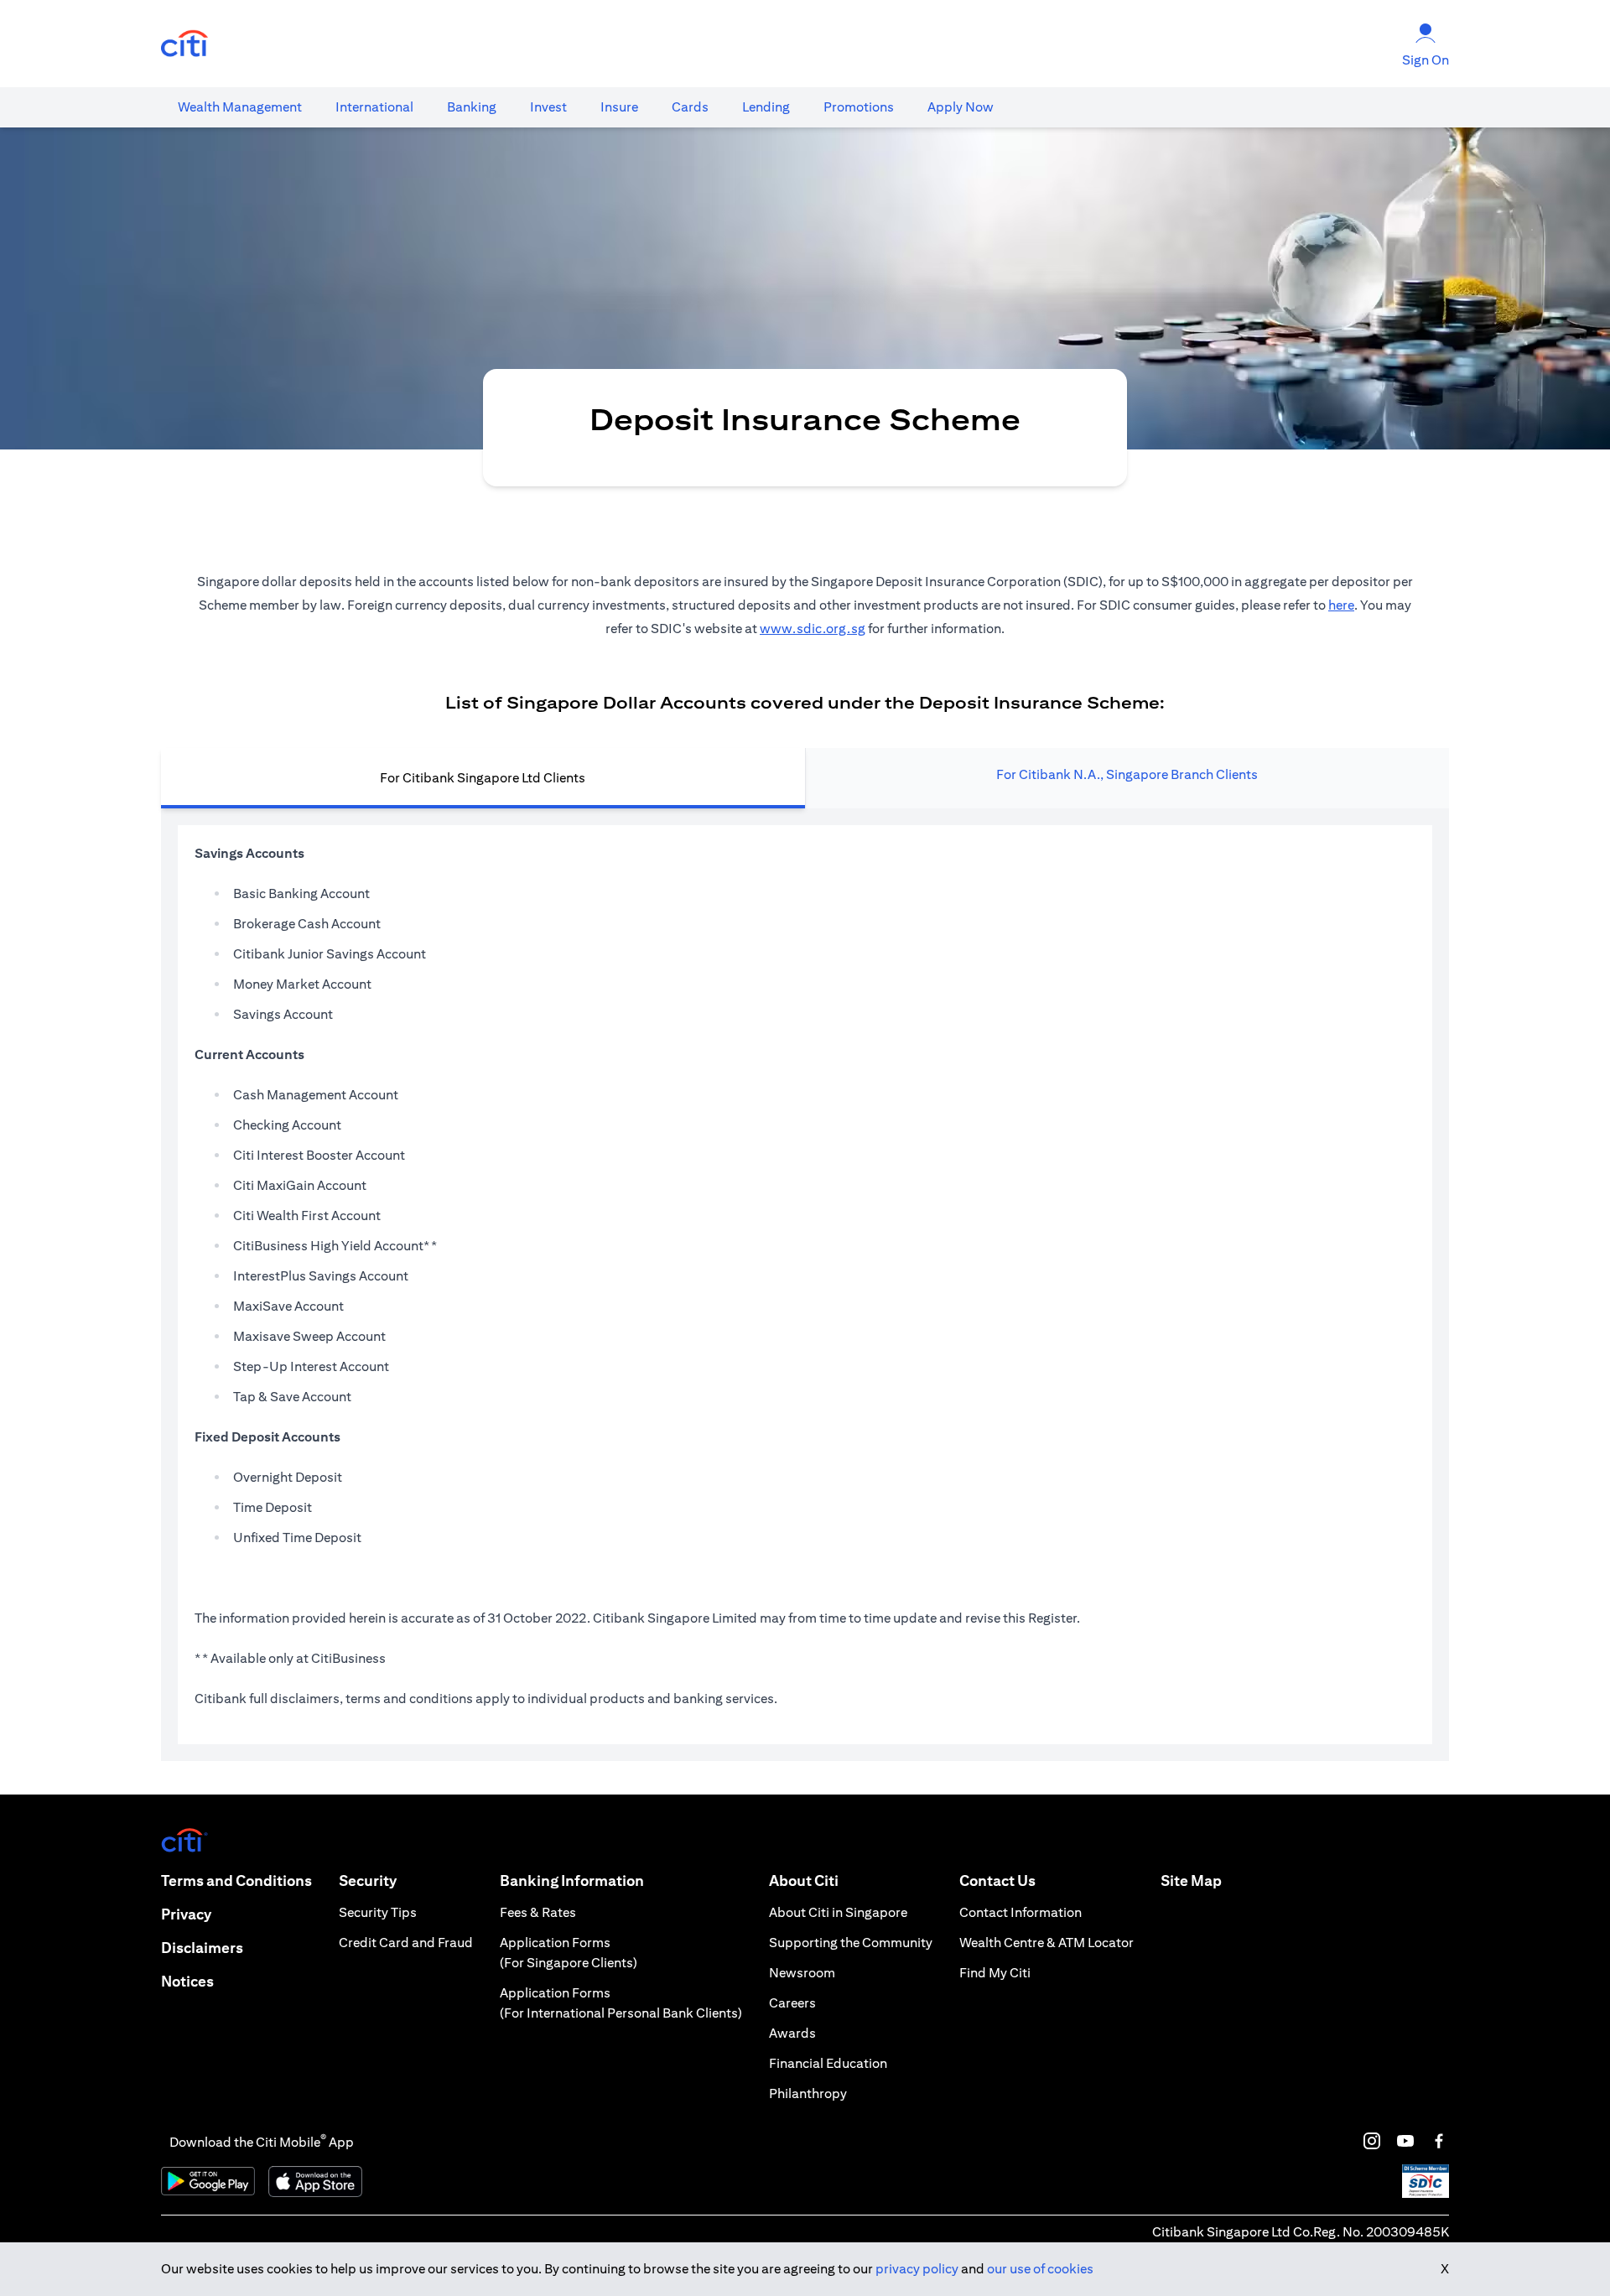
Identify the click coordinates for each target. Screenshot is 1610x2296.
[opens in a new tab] (184, 44)
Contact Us (997, 1880)
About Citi (804, 1880)
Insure (619, 107)
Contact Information (1021, 1912)
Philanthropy (808, 2093)
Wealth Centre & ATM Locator (1046, 1943)
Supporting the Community (851, 1943)
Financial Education (828, 2063)
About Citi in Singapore (838, 1912)
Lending (766, 107)
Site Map (1191, 1880)
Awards (792, 2033)
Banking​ (472, 107)
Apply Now (961, 107)
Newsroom (802, 1973)
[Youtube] (1405, 2141)
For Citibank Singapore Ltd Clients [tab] (483, 778)
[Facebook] (1439, 2141)
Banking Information (572, 1880)
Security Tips (378, 1912)
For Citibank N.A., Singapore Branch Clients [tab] (1127, 774)
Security (368, 1880)
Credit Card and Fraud (406, 1943)
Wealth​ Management (240, 107)
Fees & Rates (538, 1912)
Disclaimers (202, 1948)
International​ (374, 107)
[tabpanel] (805, 1285)
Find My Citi (995, 1973)
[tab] (240, 107)
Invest (548, 107)
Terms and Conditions (236, 1880)
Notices (187, 1981)
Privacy (186, 1914)
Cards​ (690, 107)
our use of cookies (1040, 2269)
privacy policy (917, 2269)
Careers (792, 2003)
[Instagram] (1372, 2141)
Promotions (859, 107)
